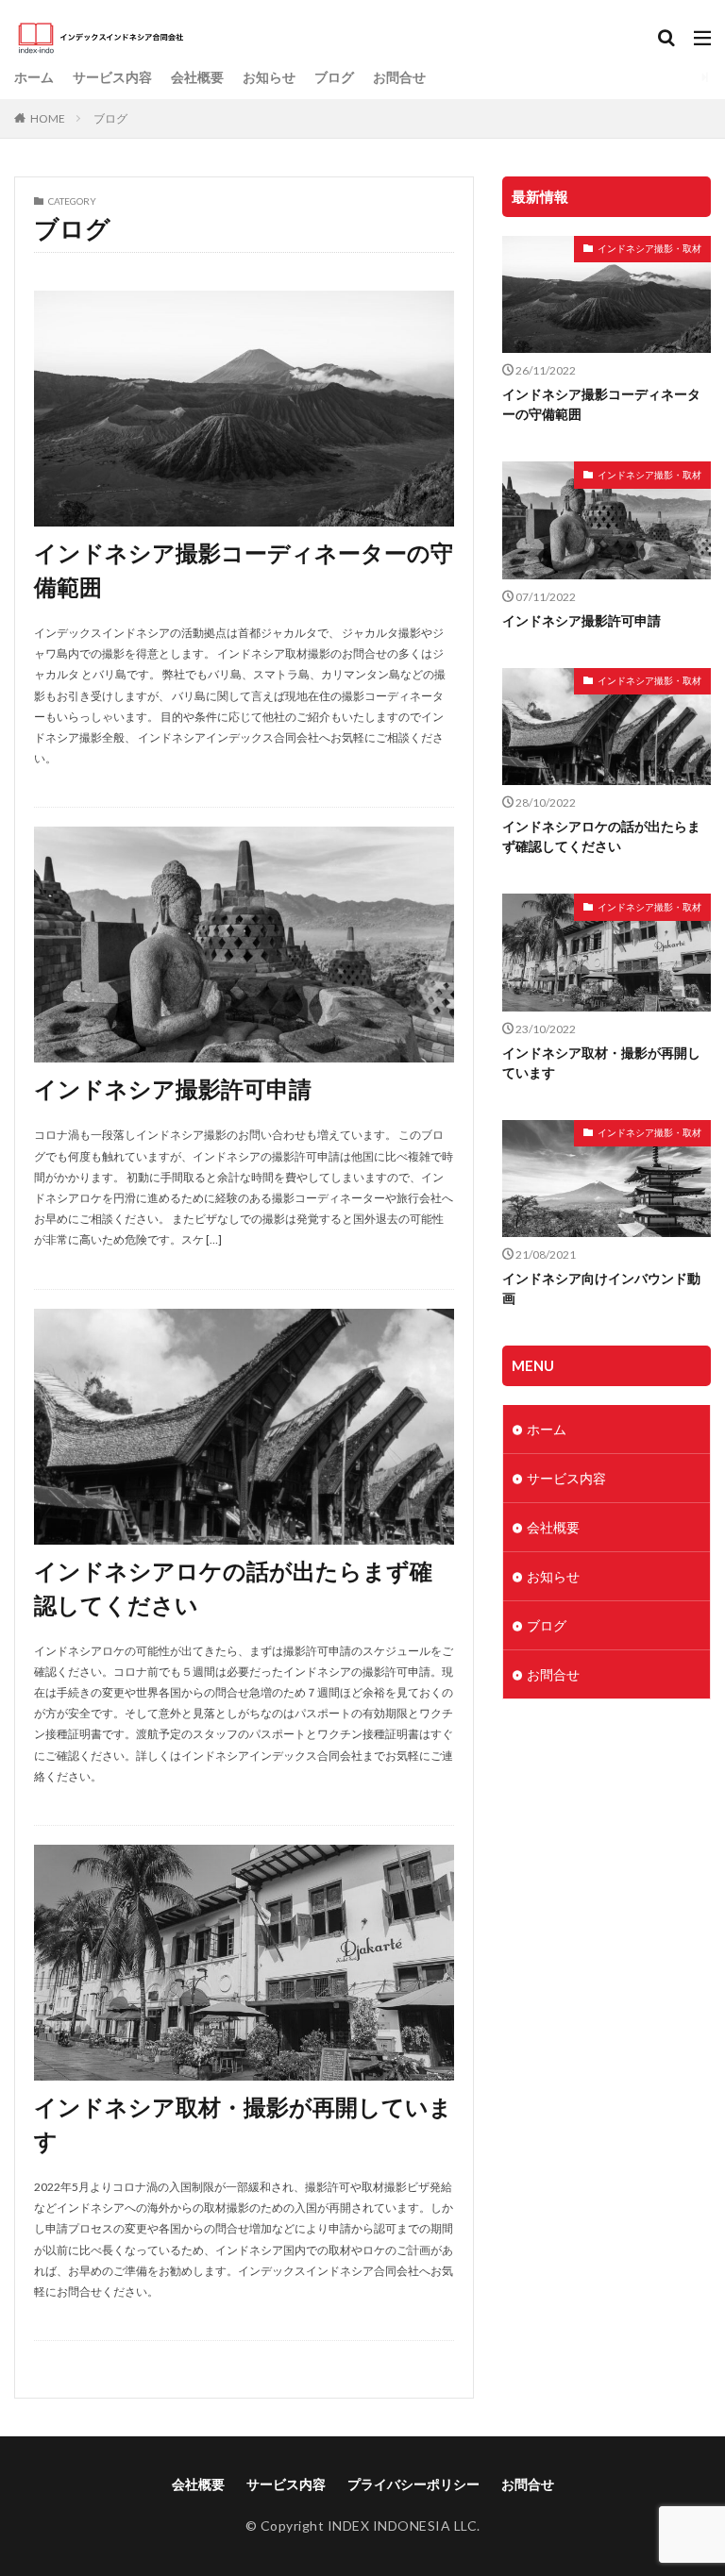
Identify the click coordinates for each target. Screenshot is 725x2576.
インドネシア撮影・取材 (649, 248)
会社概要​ (197, 77)
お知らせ (269, 77)
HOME (48, 118)
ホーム (34, 77)
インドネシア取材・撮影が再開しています (243, 2124)
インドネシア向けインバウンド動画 (601, 1288)
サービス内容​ (112, 77)
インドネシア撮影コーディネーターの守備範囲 (244, 569)
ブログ (334, 77)
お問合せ (399, 77)
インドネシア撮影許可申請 (173, 1088)
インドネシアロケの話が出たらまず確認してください (233, 1588)
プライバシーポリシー (413, 2484)
